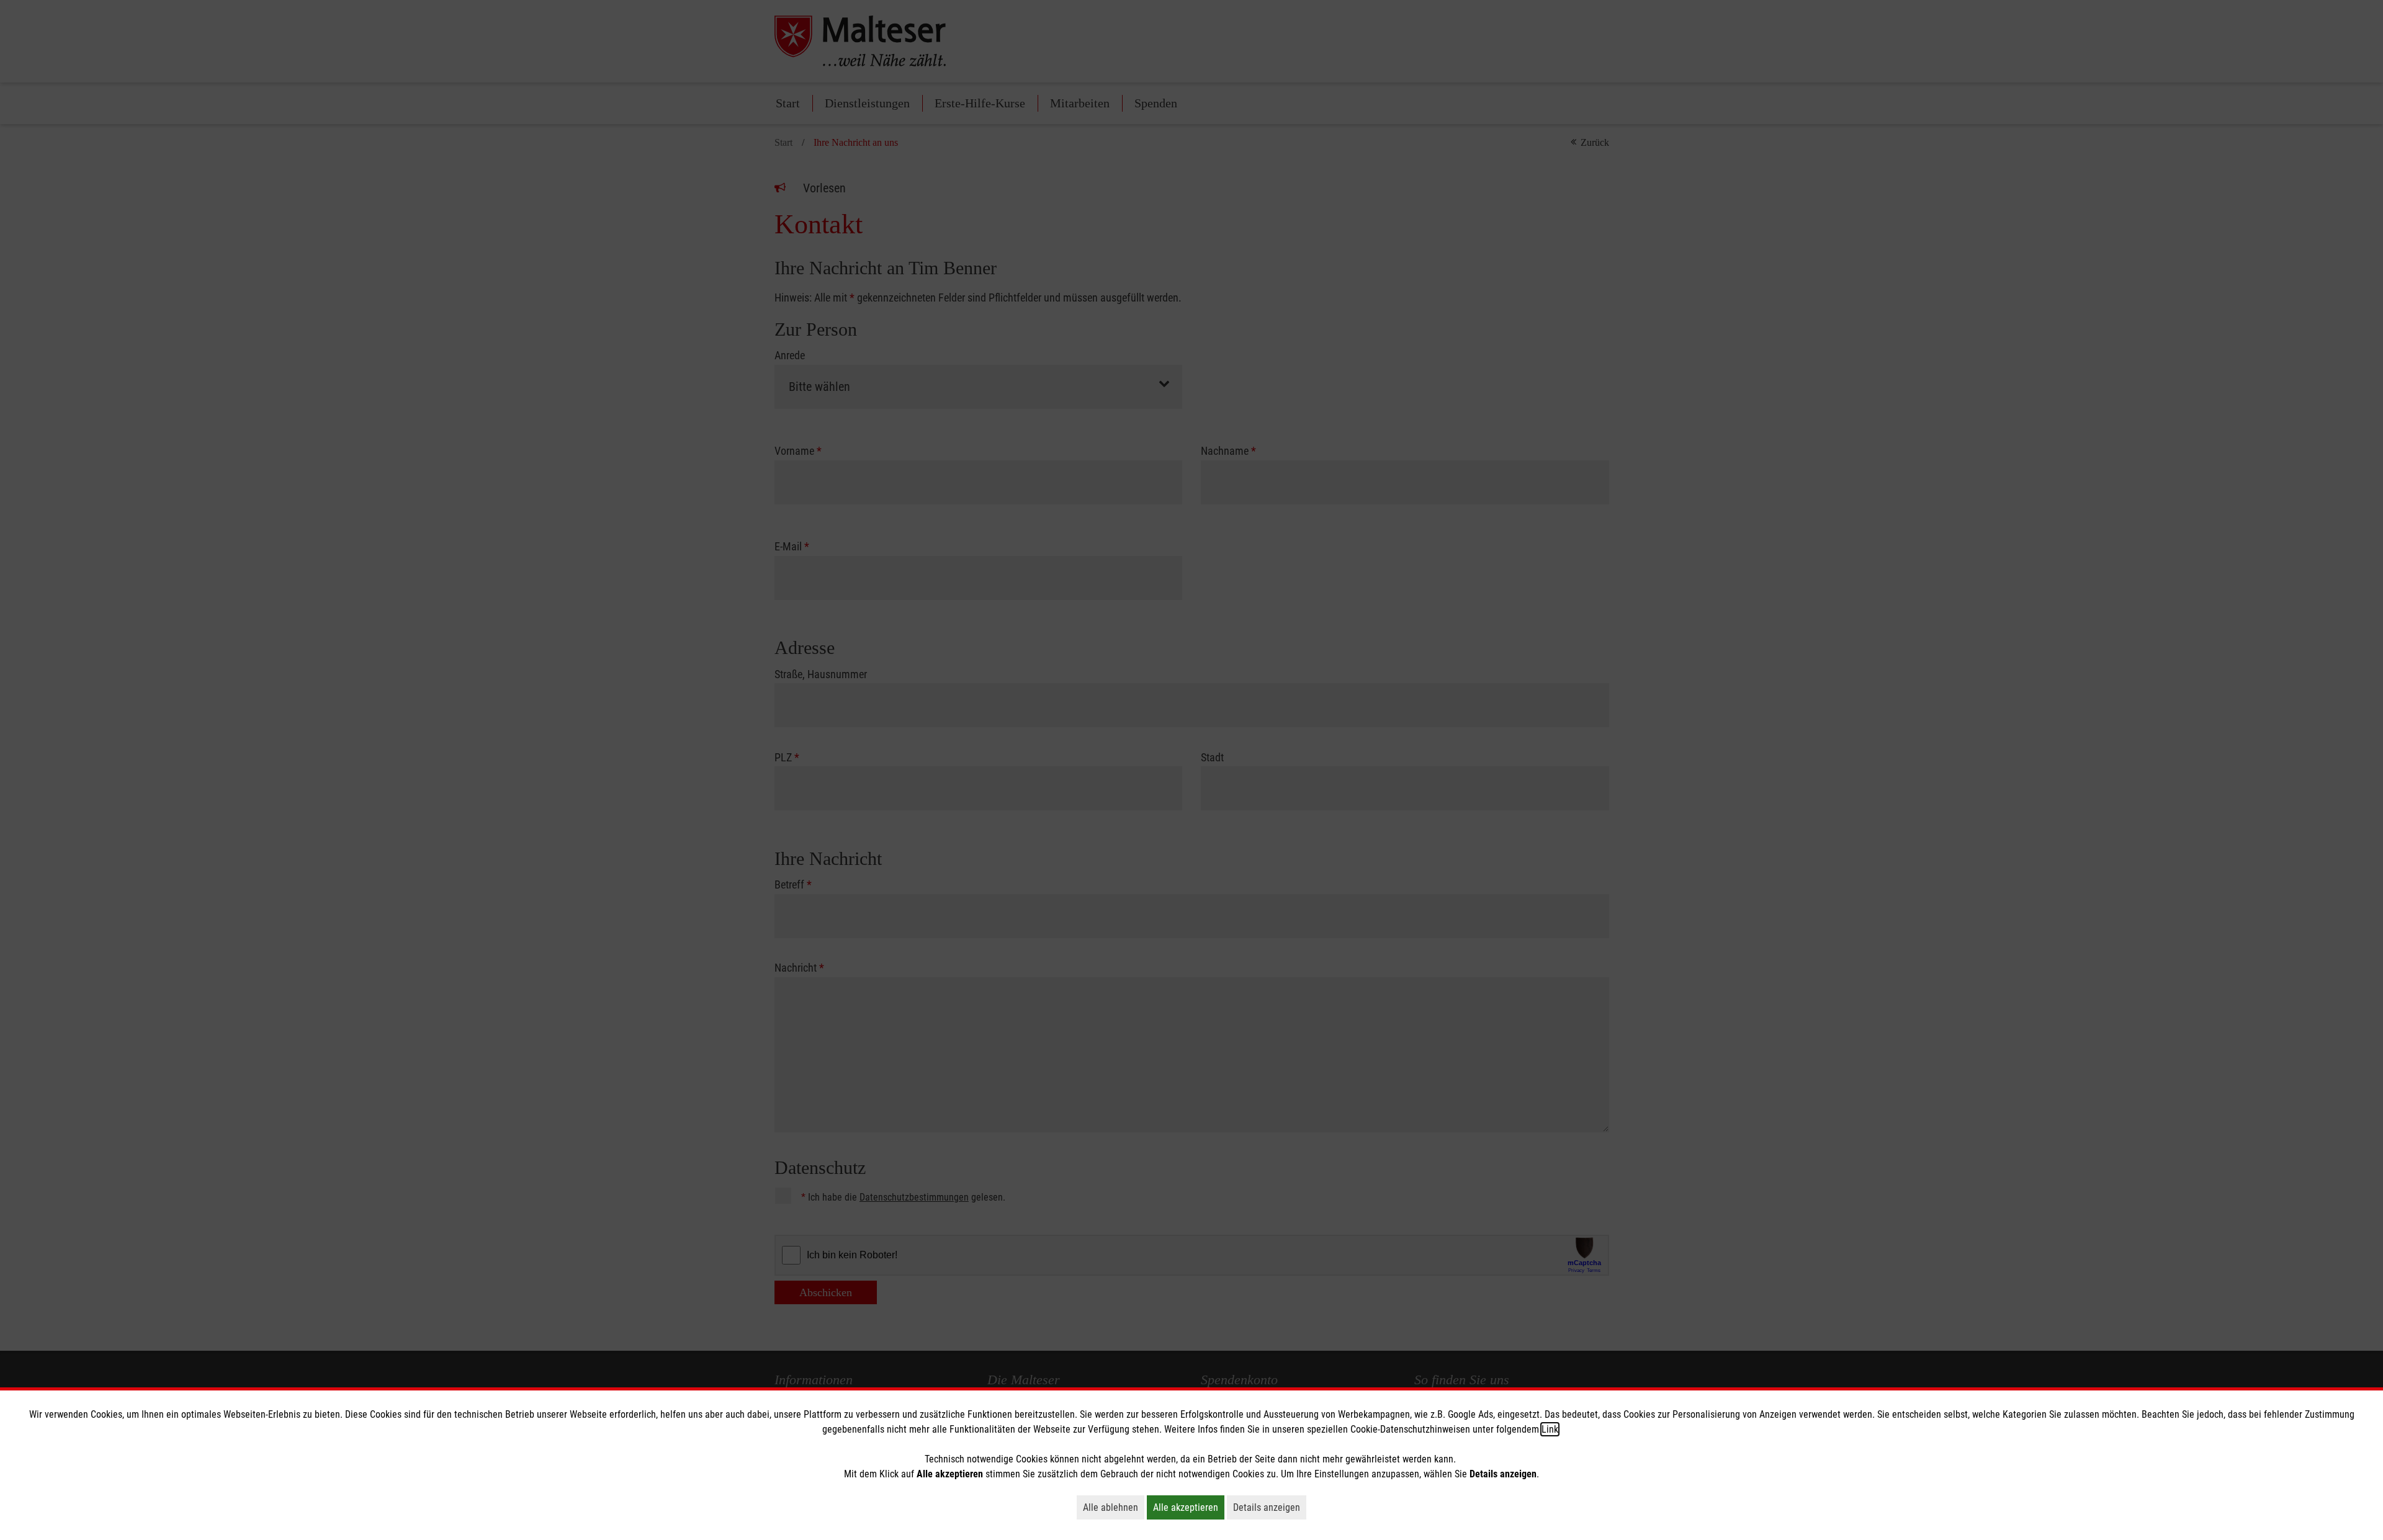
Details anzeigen (1270, 1507)
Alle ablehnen (1114, 1507)
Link (1550, 1429)
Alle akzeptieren (1189, 1507)
